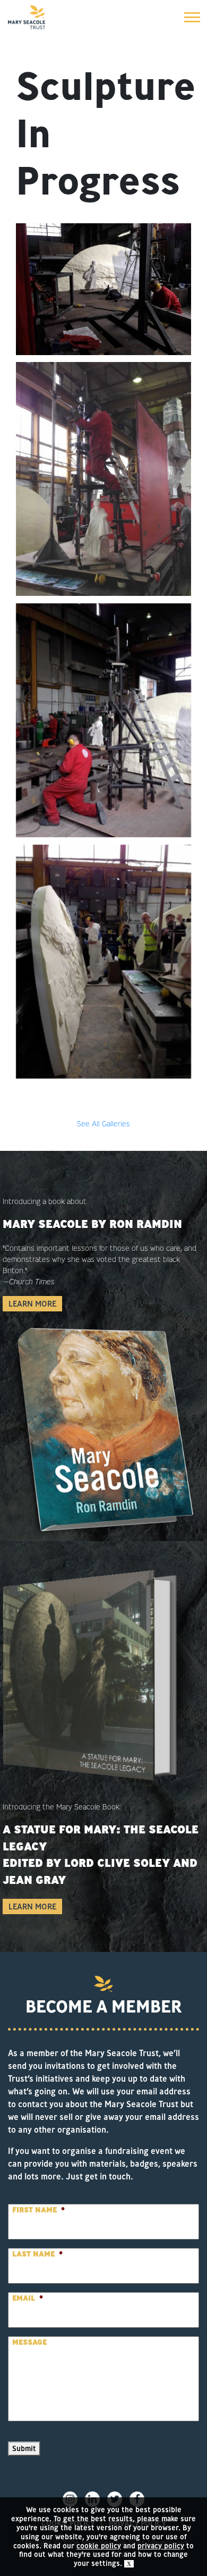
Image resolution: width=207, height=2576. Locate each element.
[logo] (27, 17)
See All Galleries (103, 1124)
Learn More (32, 1304)
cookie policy (99, 2546)
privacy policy (161, 2546)
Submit (24, 2448)
